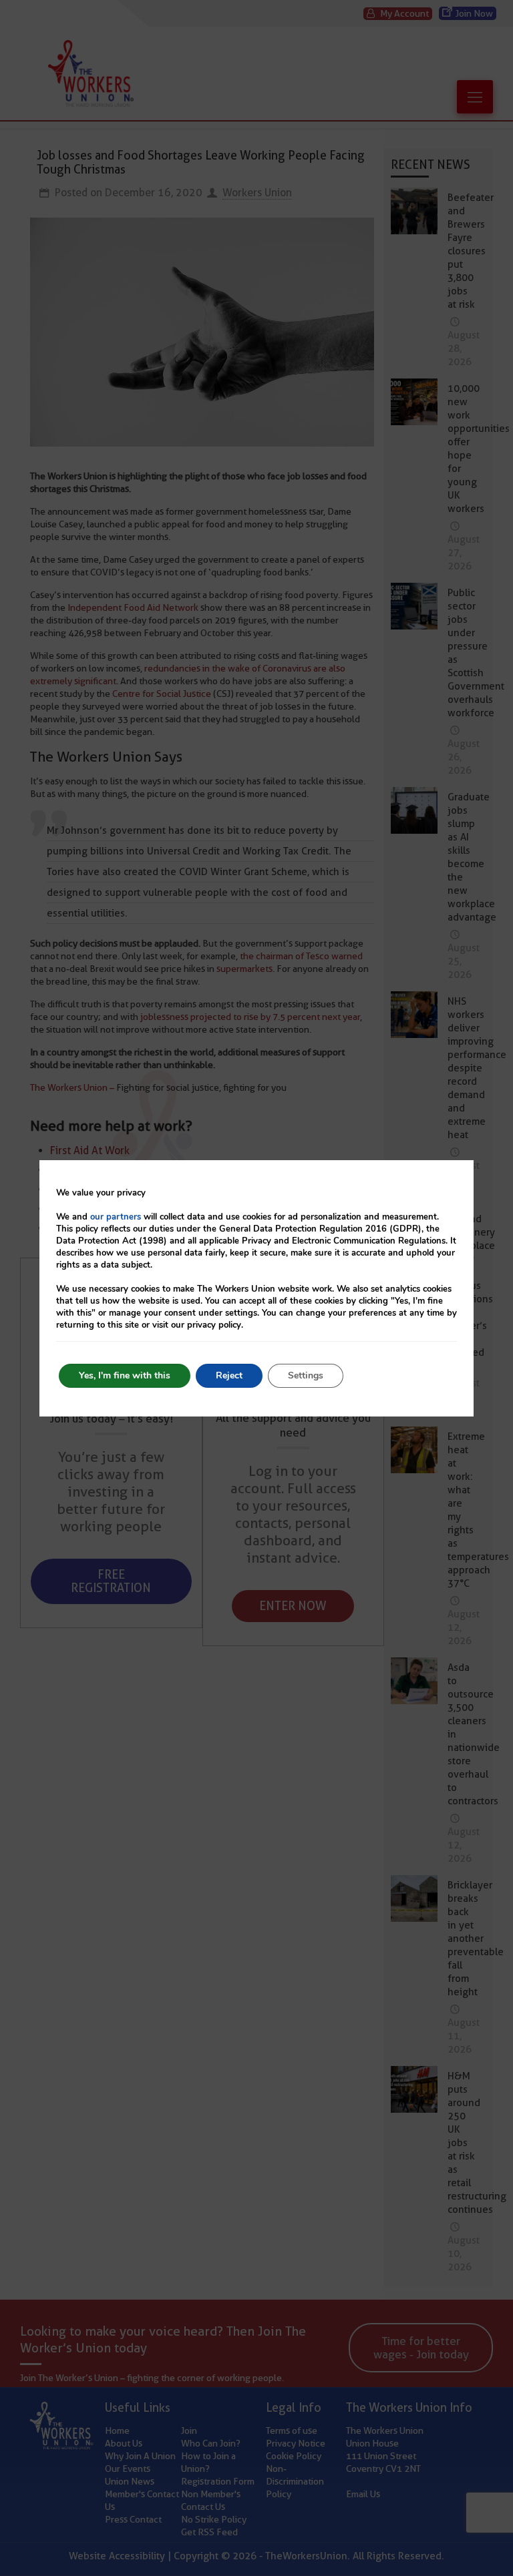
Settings (306, 1375)
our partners (116, 1217)
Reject (229, 1375)
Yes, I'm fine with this (125, 1375)
